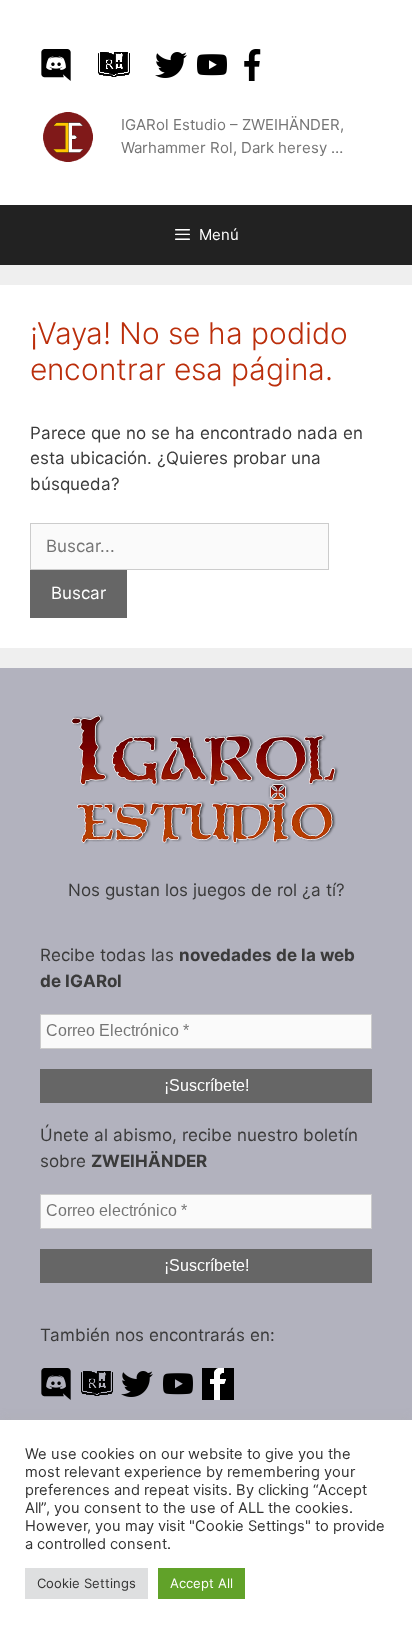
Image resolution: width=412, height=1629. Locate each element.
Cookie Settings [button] (86, 1583)
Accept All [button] (201, 1583)
